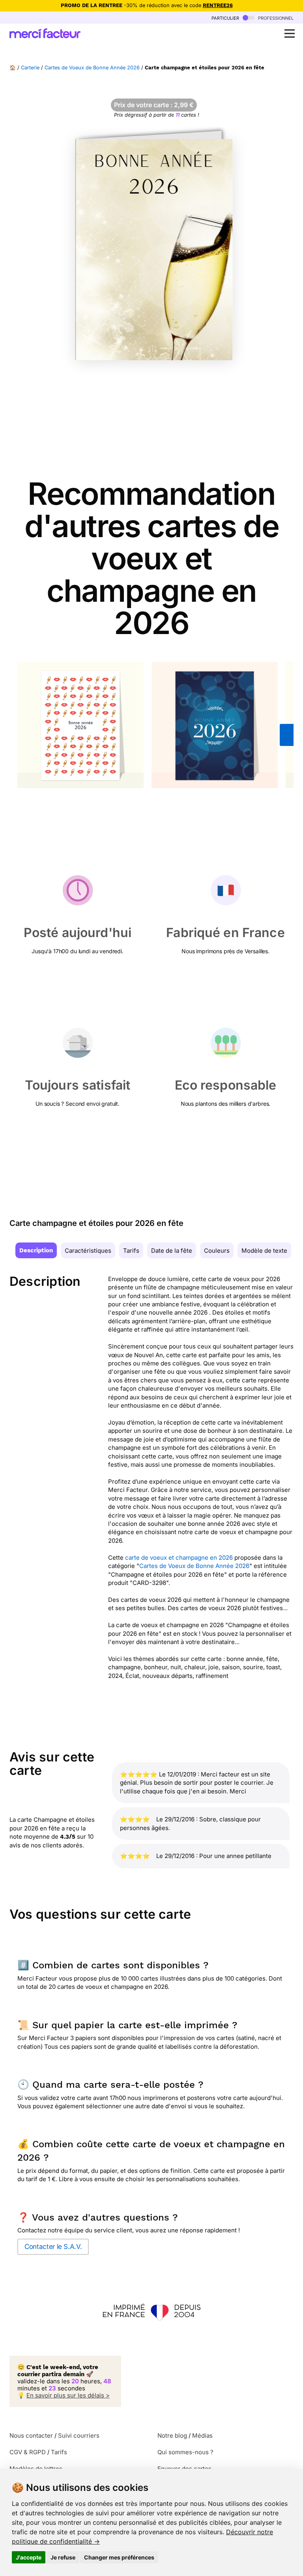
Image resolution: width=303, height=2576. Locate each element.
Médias (202, 2436)
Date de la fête (172, 1251)
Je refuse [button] (63, 2557)
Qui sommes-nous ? (185, 2452)
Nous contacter (31, 2436)
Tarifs (131, 1251)
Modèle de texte (264, 1251)
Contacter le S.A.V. (53, 2247)
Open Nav (290, 33)
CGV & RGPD (28, 2452)
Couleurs (217, 1251)
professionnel (275, 18)
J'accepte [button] (29, 2557)
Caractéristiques (88, 1251)
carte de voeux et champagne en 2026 (179, 1558)
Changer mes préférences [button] (119, 2557)
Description (36, 1250)
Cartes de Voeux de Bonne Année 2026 (92, 68)
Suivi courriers (79, 2436)
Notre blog (172, 2436)
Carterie (30, 68)
